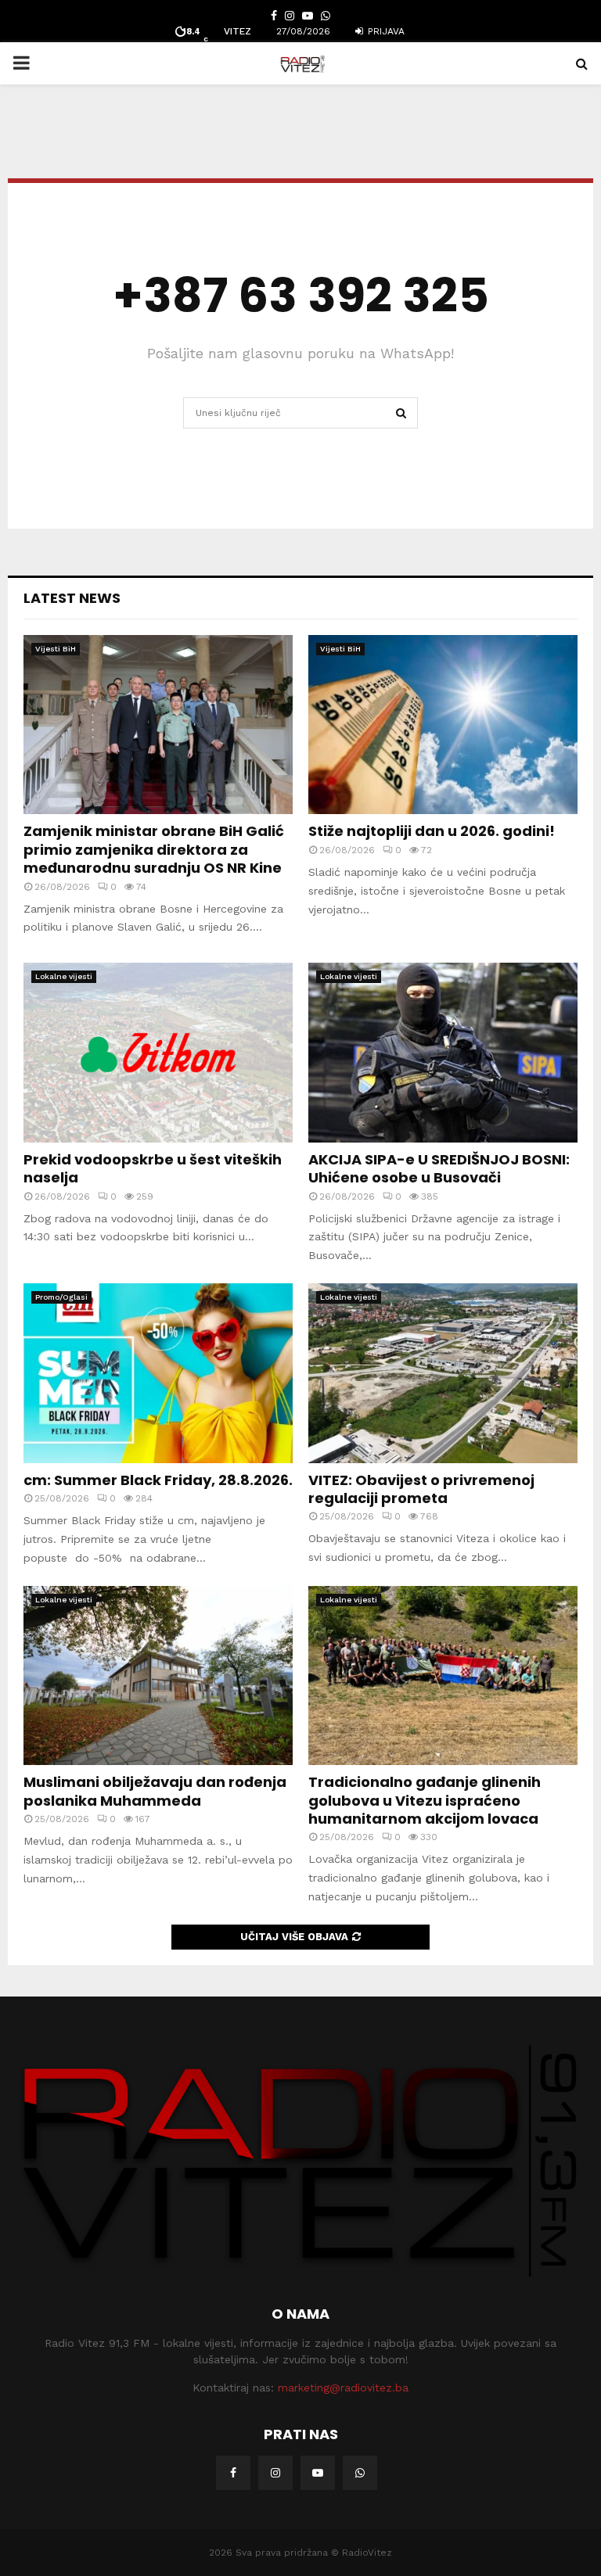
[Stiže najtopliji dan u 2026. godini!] (443, 725)
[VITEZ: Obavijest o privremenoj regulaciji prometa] (443, 1373)
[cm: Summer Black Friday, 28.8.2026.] (158, 1373)
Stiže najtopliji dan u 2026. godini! (432, 831)
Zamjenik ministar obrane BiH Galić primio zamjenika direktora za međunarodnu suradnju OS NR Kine (154, 849)
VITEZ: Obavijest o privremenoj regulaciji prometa (421, 1489)
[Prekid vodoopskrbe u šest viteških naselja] (158, 1052)
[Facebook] (233, 2473)
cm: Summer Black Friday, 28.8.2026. (158, 1480)
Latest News (72, 598)
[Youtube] (318, 2473)
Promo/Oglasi (61, 1297)
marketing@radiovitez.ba (343, 2388)
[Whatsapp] (360, 2473)
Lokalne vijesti (64, 976)
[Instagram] (275, 2473)
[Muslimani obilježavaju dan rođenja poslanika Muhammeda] (158, 1675)
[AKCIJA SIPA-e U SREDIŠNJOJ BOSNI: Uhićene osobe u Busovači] (443, 1052)
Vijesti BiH (56, 649)
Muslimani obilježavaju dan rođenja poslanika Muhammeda (155, 1791)
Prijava (385, 31)
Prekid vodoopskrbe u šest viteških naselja (153, 1168)
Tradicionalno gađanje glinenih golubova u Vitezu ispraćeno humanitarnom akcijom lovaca (425, 1800)
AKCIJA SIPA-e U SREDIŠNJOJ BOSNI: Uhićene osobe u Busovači (439, 1168)
